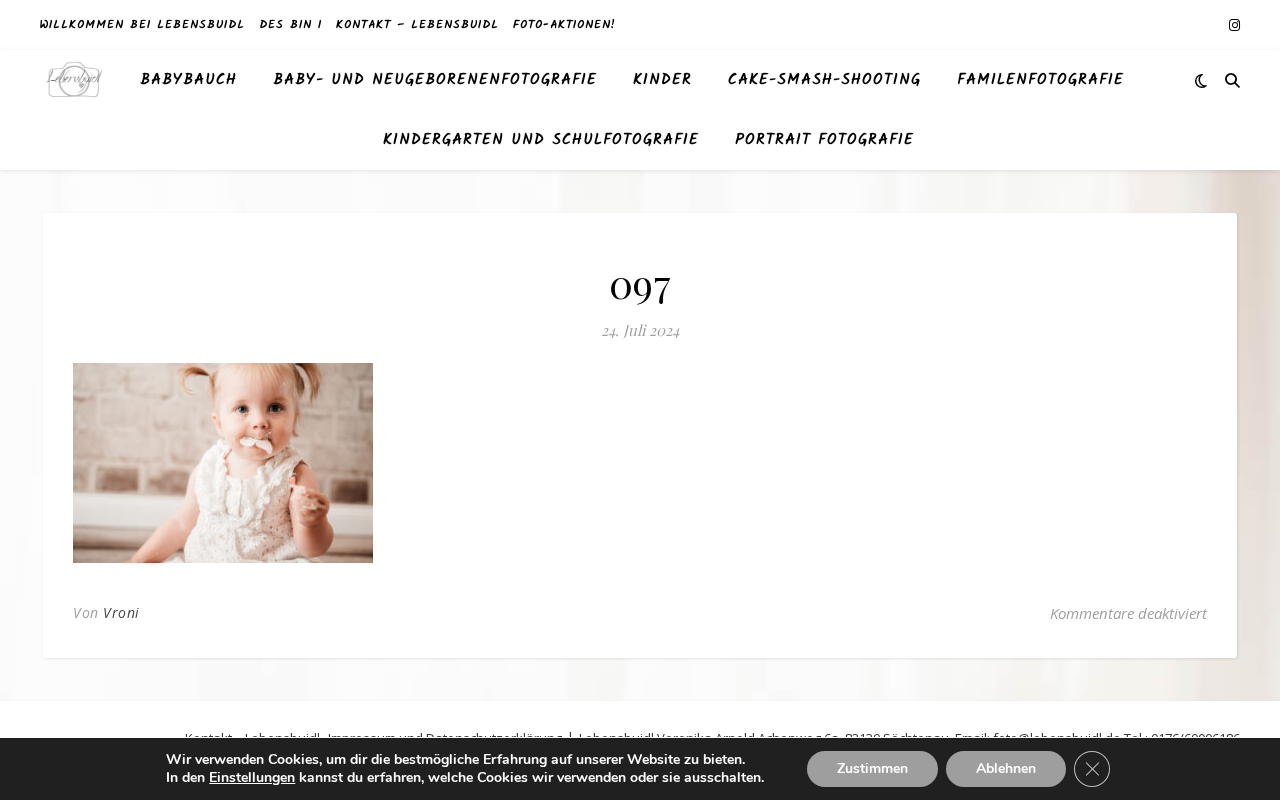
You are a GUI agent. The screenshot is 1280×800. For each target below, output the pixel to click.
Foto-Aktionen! (564, 24)
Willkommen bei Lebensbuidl (142, 24)
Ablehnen (1006, 768)
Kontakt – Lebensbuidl (417, 24)
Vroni (121, 612)
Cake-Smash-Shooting (824, 80)
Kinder (662, 80)
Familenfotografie (1040, 80)
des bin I (290, 24)
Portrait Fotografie (824, 140)
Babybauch (188, 80)
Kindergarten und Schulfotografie (541, 140)
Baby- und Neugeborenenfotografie (435, 80)
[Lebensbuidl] (75, 80)
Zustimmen (872, 768)
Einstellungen (252, 778)
